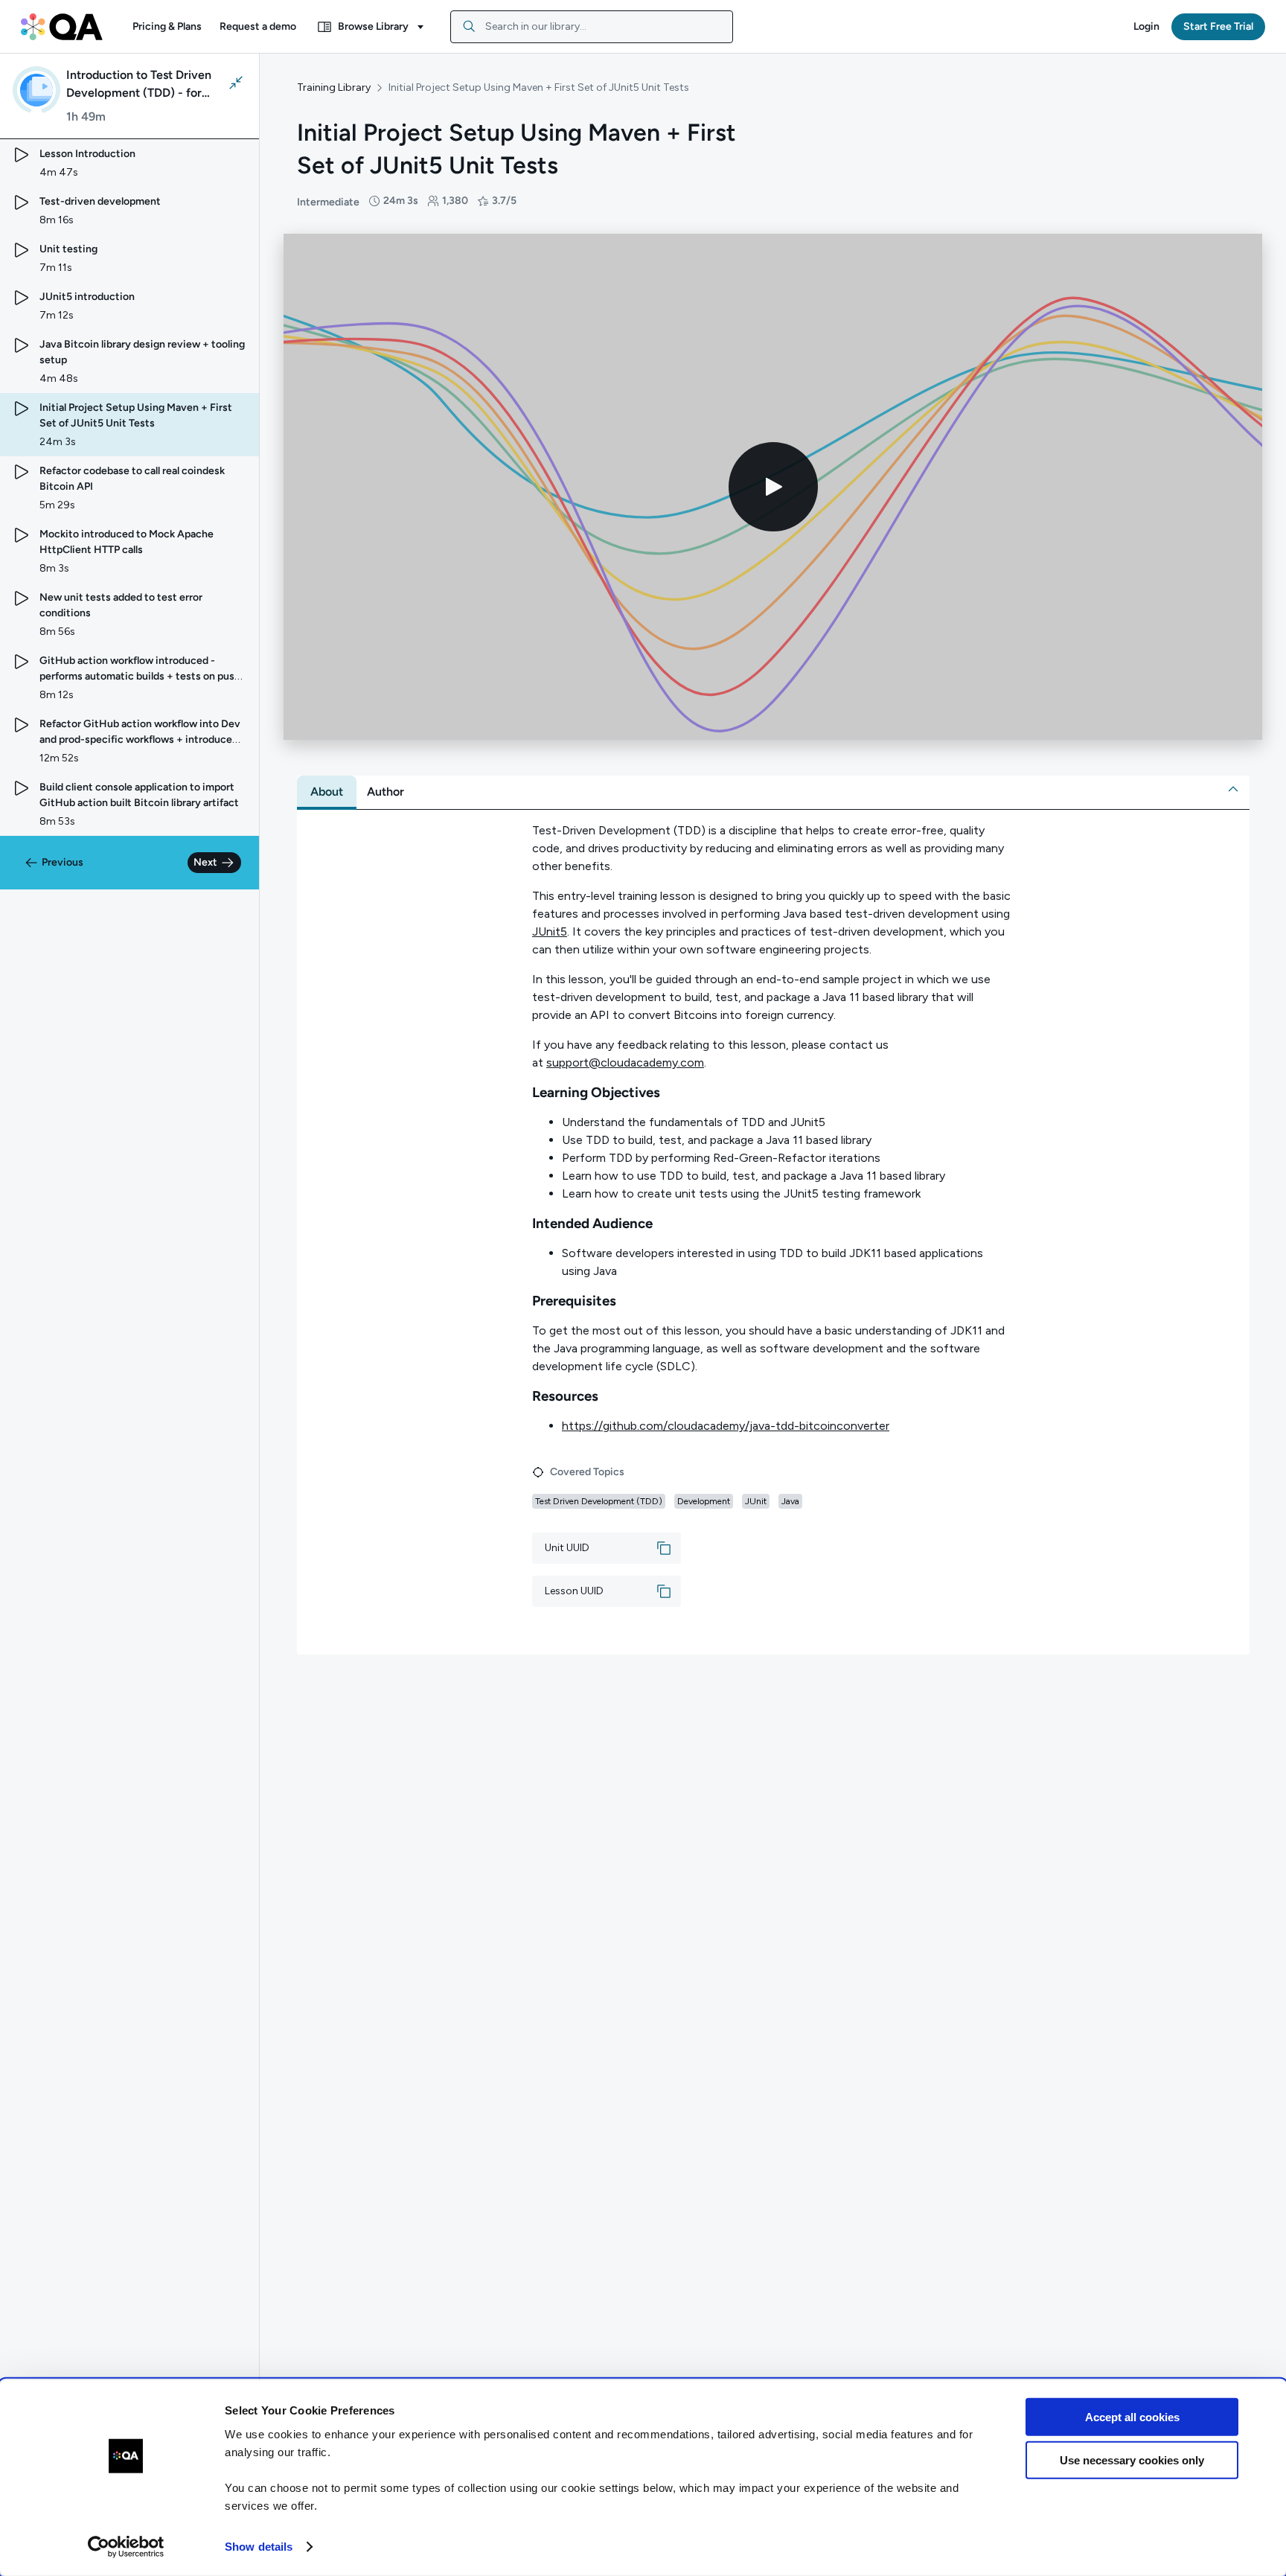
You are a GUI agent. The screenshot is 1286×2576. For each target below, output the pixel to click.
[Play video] (773, 487)
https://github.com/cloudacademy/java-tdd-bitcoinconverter (726, 1426)
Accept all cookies (1132, 2417)
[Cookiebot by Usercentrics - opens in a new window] (126, 2547)
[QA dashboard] (62, 27)
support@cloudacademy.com (625, 1062)
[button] (167, 27)
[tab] (327, 792)
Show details (259, 2547)
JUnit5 (550, 931)
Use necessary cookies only (1132, 2460)
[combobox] (592, 27)
